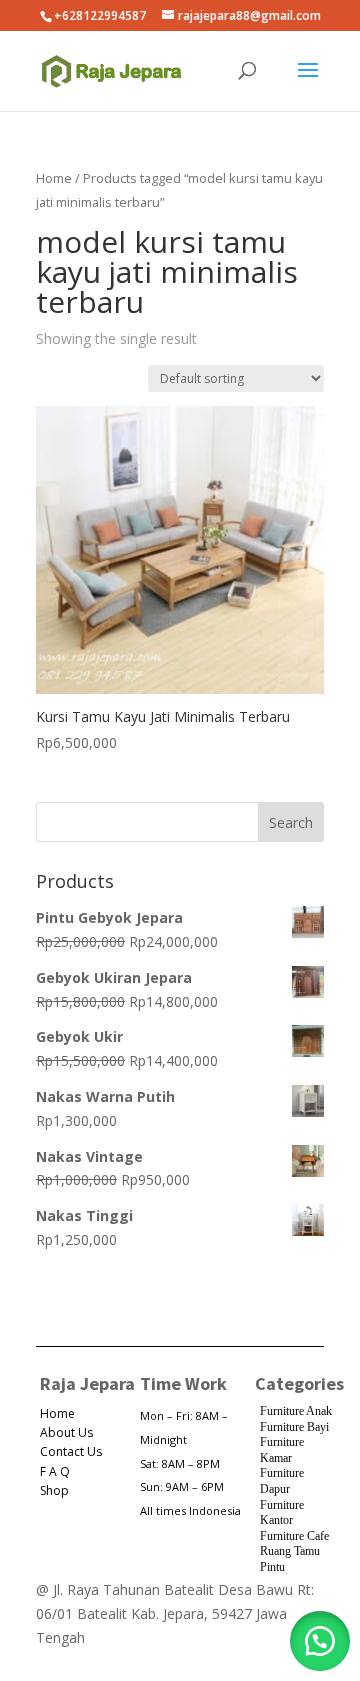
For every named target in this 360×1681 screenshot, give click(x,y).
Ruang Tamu (290, 1551)
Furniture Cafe (294, 1536)
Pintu (272, 1567)
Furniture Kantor (282, 1513)
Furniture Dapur (282, 1481)
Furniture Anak (296, 1411)
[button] (320, 1641)
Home (54, 178)
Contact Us (71, 1451)
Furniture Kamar (282, 1450)
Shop (54, 1490)
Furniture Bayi (294, 1427)
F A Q (55, 1471)
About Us (66, 1432)
